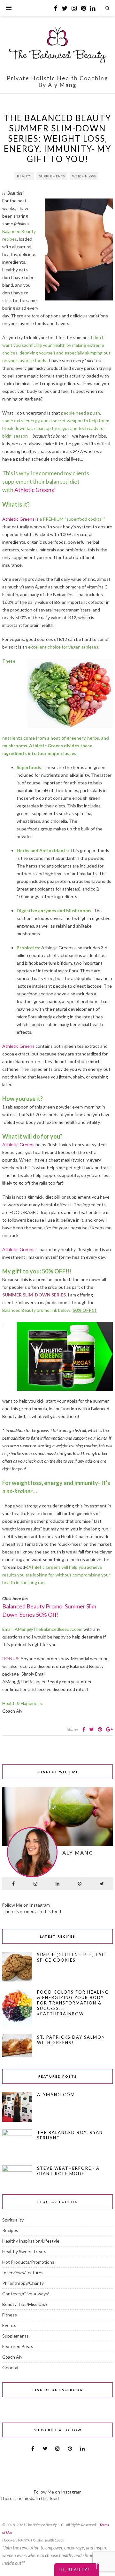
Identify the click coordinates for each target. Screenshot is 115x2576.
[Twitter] (102, 1884)
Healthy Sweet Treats (24, 2251)
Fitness (10, 2315)
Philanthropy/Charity (23, 2283)
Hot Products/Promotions (28, 2262)
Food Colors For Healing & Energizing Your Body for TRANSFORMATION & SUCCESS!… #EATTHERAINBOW (73, 2003)
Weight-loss (84, 176)
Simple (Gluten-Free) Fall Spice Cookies (72, 1957)
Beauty (24, 176)
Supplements (52, 176)
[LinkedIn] (57, 1884)
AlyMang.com (56, 2095)
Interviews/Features (23, 2272)
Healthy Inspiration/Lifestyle (31, 2241)
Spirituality (13, 2220)
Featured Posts (18, 2346)
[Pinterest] (80, 1884)
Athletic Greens (18, 519)
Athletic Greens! (35, 490)
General (10, 2367)
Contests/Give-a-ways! (26, 2294)
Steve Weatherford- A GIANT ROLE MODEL (68, 2171)
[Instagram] (35, 1884)
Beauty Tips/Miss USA (25, 2304)
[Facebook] (13, 1884)
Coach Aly (12, 2357)
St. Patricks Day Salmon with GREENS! (71, 2040)
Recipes (10, 2230)
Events (9, 2325)
